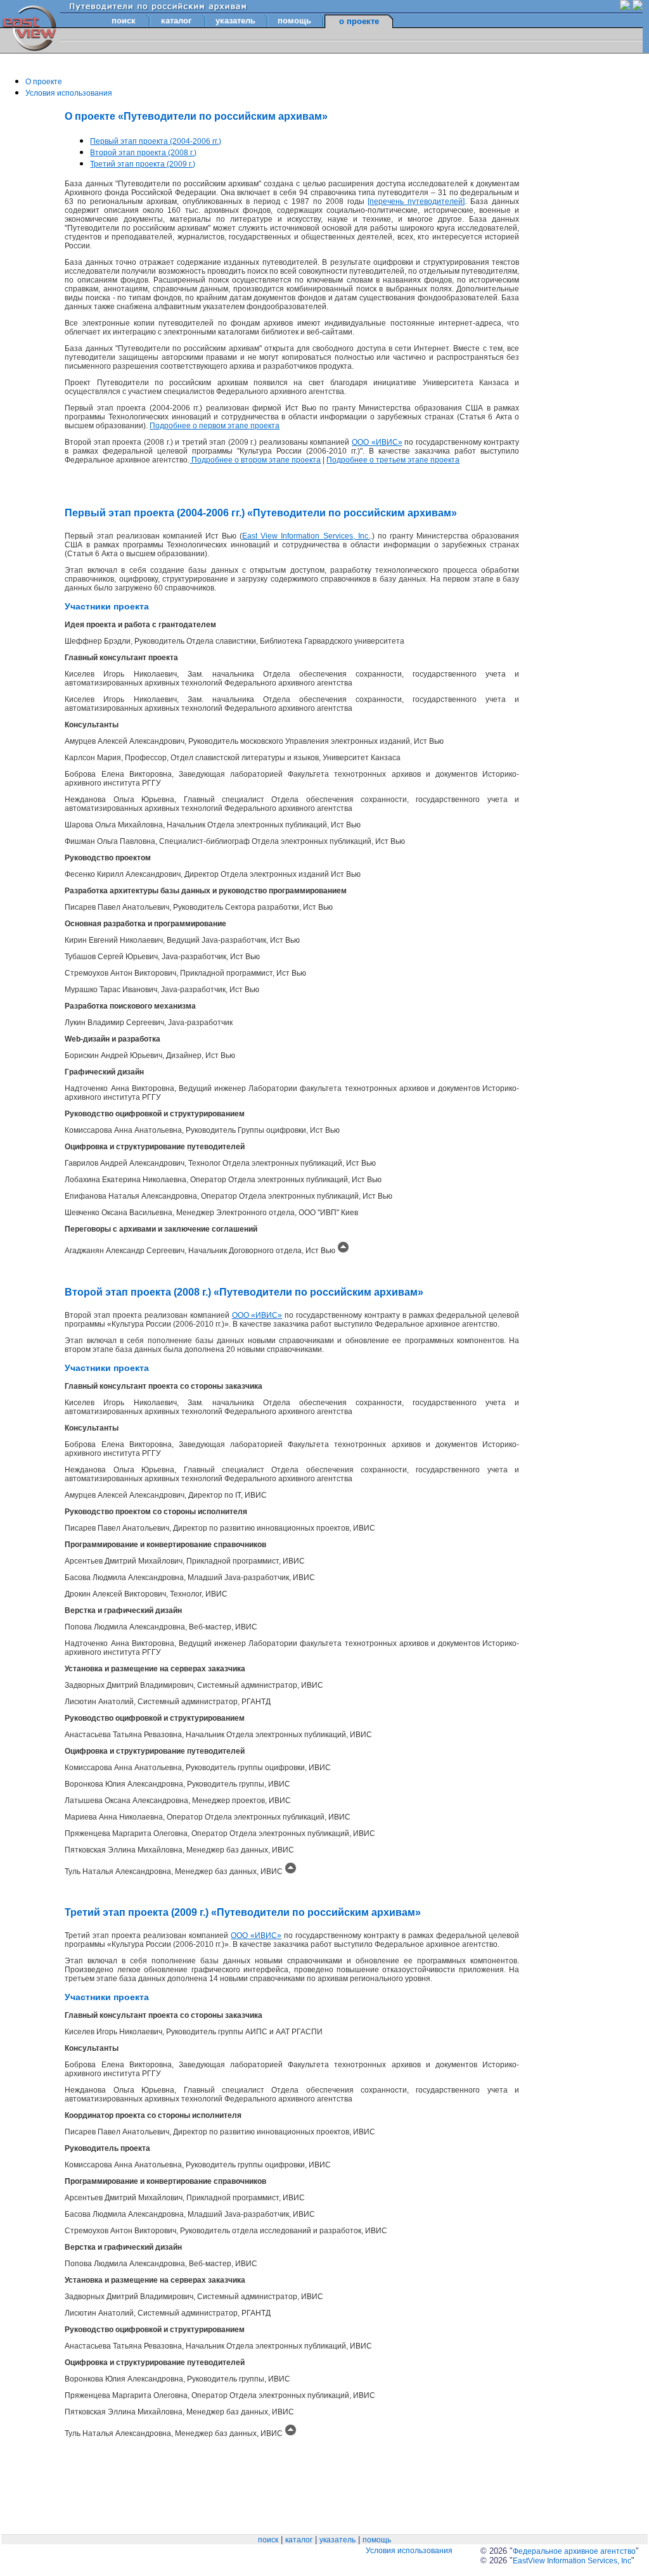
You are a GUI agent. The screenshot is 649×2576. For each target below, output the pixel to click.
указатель (235, 21)
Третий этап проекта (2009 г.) (143, 164)
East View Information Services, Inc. (306, 536)
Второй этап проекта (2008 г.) (143, 153)
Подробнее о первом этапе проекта (215, 426)
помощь (294, 21)
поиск (124, 21)
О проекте (44, 82)
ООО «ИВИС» (377, 442)
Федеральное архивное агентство (574, 2551)
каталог (176, 21)
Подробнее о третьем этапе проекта (393, 460)
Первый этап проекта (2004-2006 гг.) (156, 141)
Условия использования (69, 93)
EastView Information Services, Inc (572, 2561)
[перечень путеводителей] (416, 201)
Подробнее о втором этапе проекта (255, 460)
